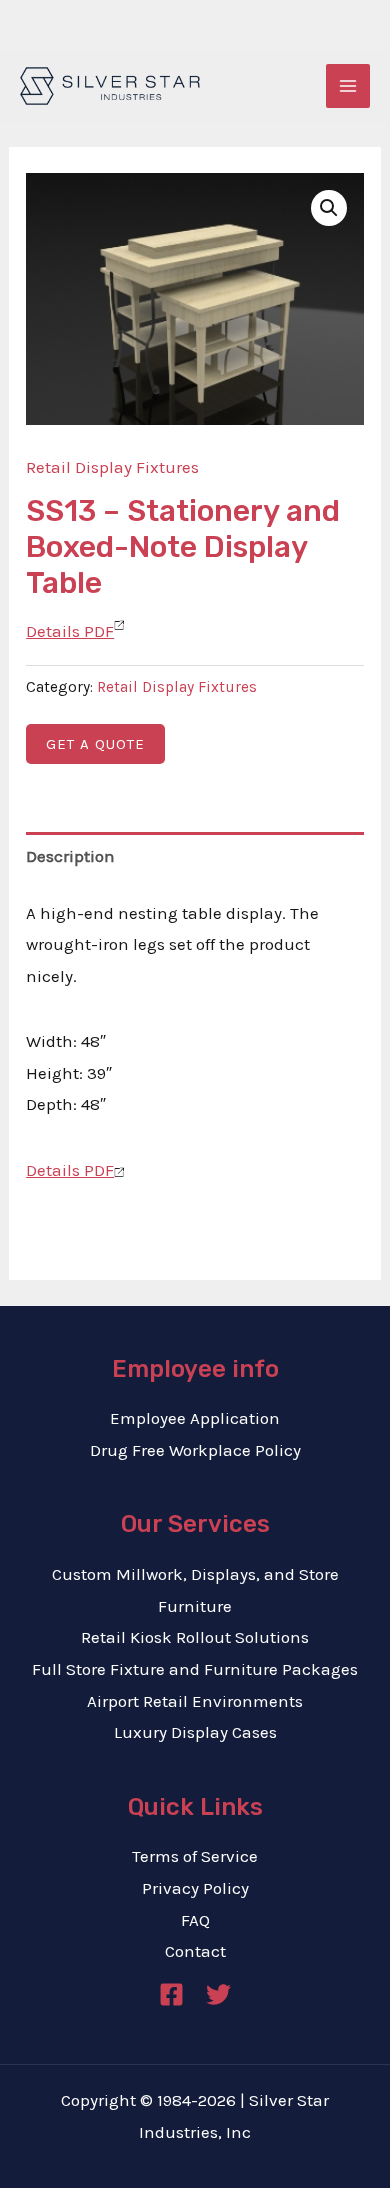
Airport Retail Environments (195, 1701)
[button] (329, 208)
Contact (195, 1951)
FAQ (195, 1920)
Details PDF (70, 631)
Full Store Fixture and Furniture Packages (195, 1669)
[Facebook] (171, 1994)
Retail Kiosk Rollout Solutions (195, 1637)
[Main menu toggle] (348, 86)
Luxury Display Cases (195, 1732)
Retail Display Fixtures (112, 467)
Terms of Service (195, 1856)
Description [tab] (70, 856)
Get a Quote (95, 744)
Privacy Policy (195, 1888)
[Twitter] (218, 1994)
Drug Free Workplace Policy (195, 1450)
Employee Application (195, 1418)
